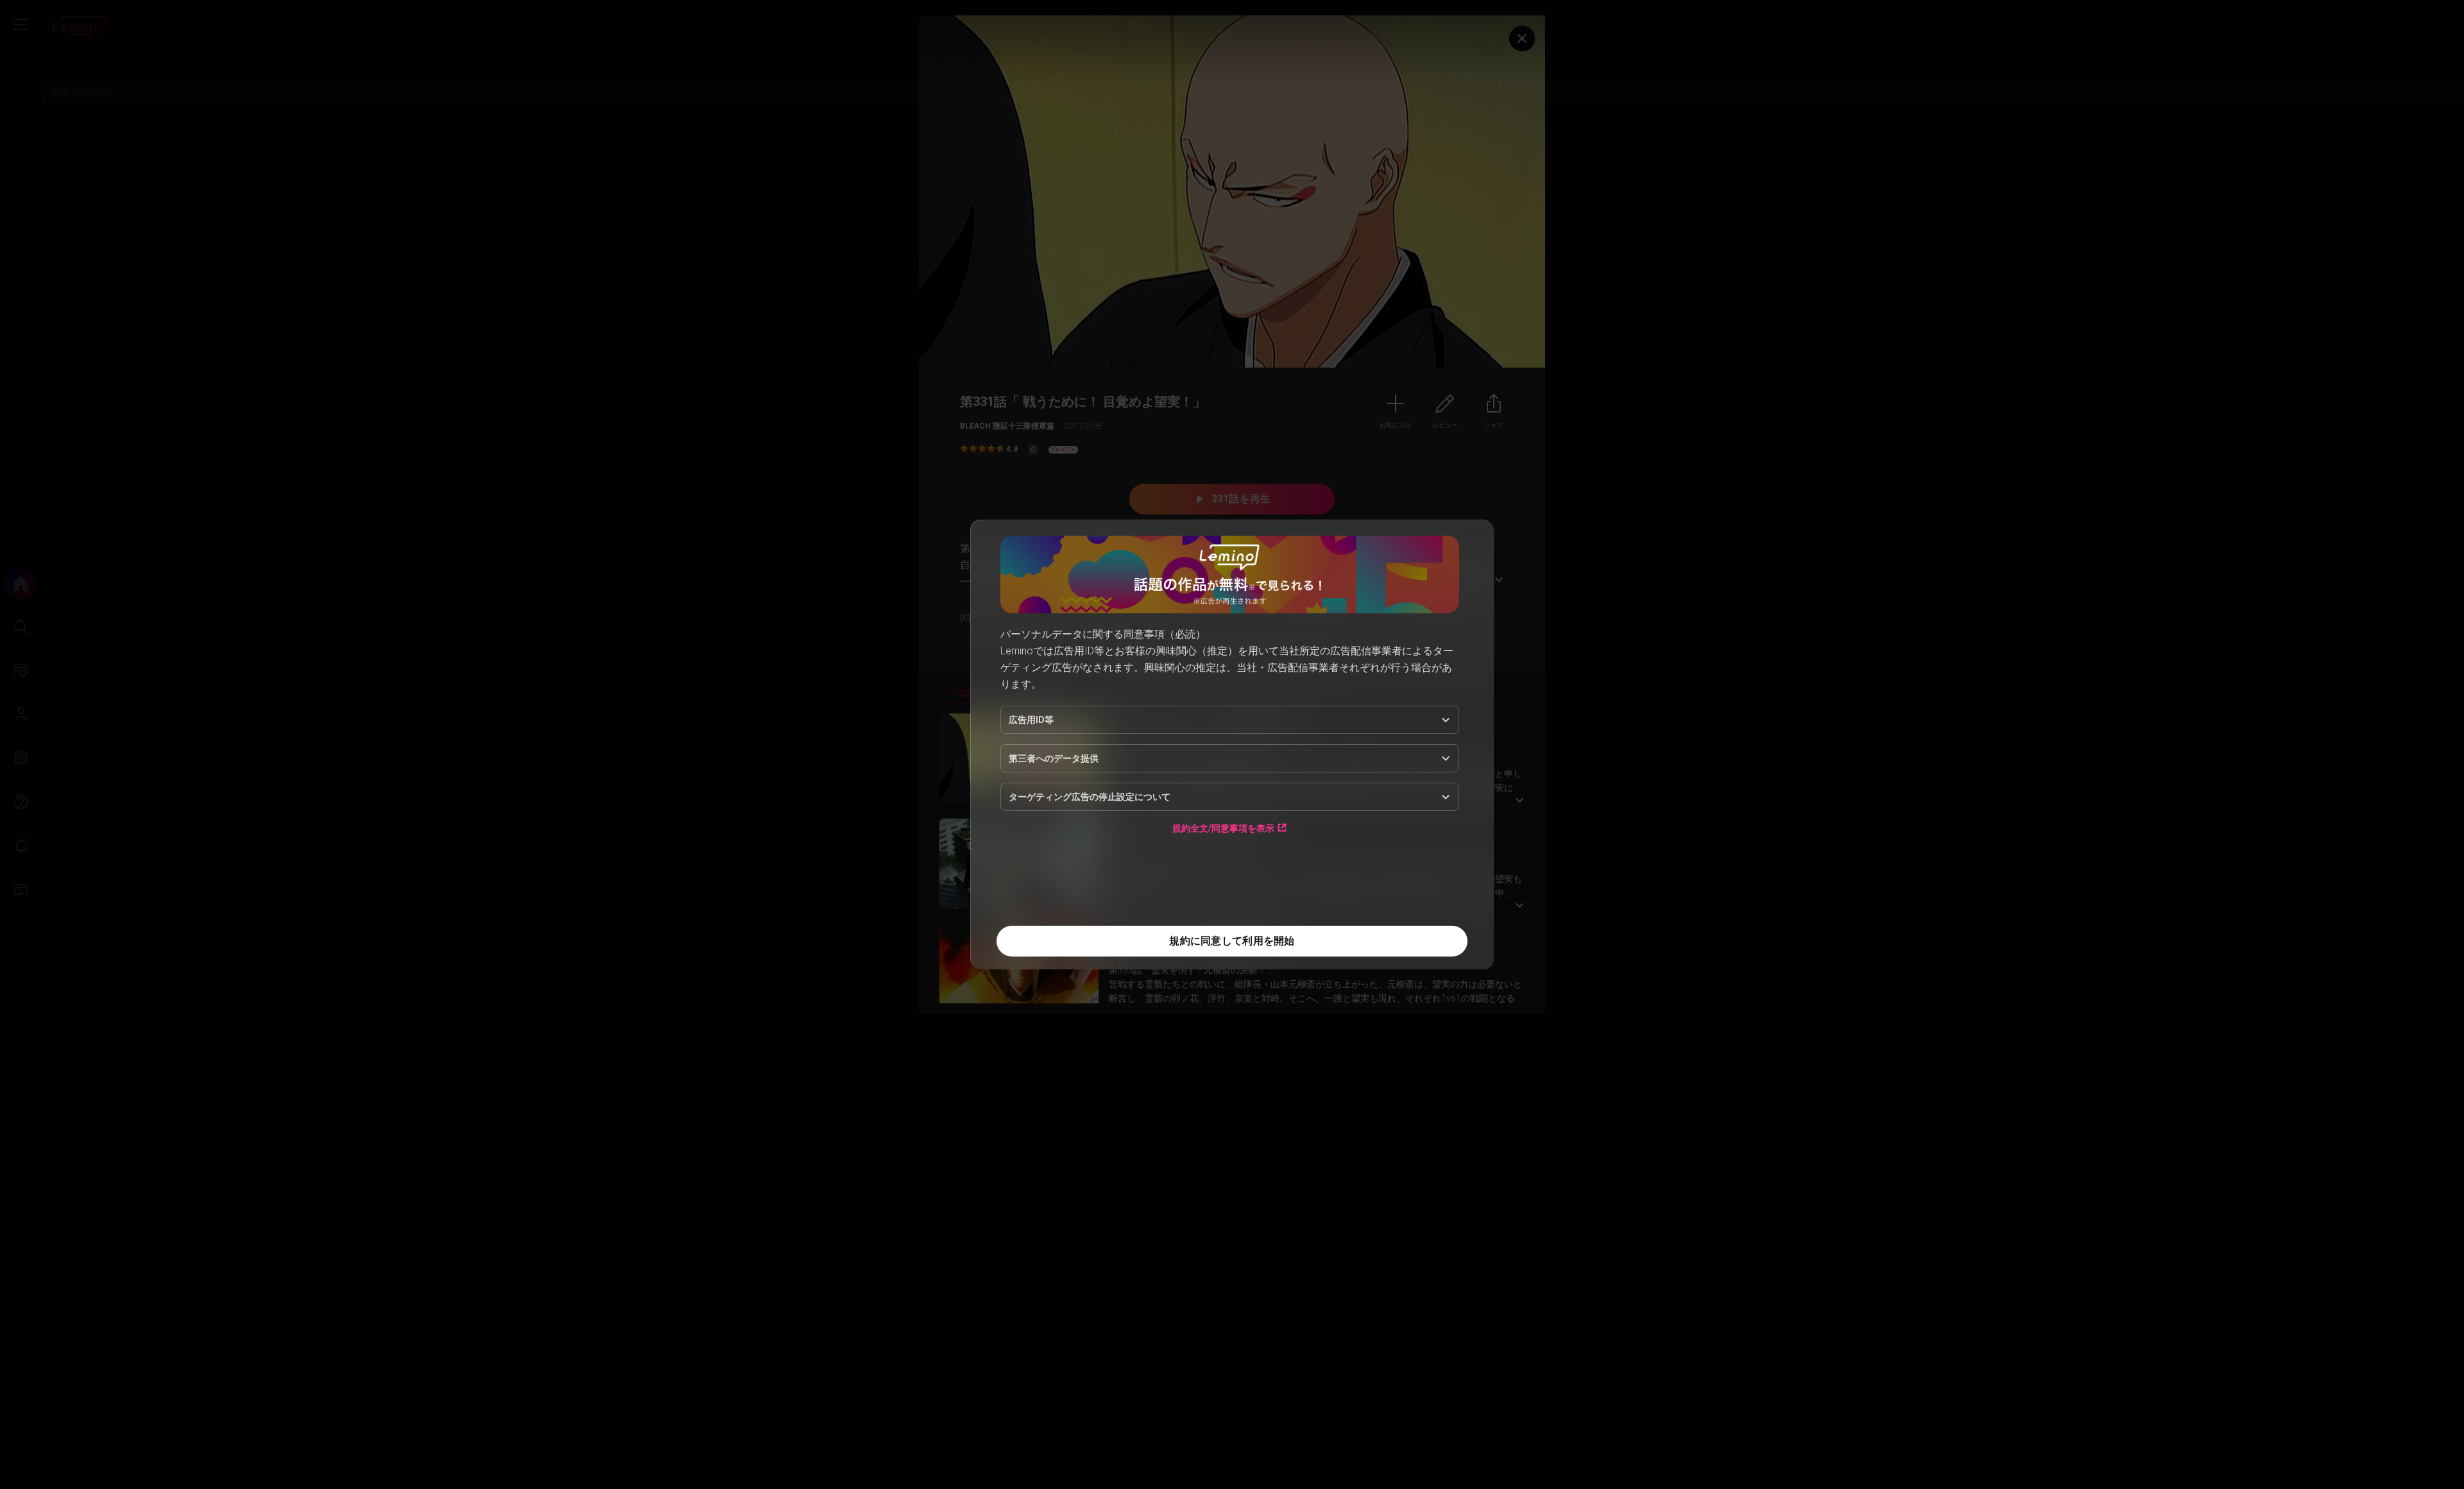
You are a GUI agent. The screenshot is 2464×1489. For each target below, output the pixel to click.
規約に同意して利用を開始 (1232, 941)
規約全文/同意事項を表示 (1223, 828)
